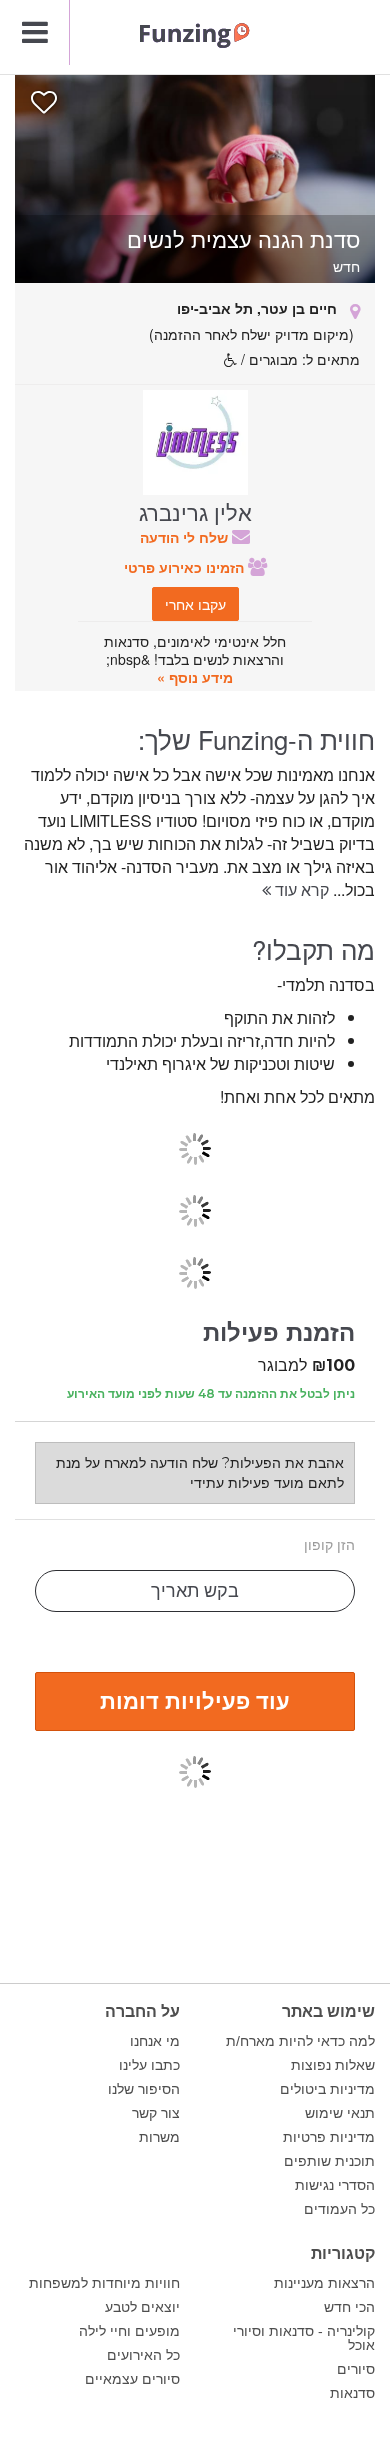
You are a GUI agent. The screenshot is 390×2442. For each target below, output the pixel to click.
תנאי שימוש (340, 2113)
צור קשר (156, 2113)
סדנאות (352, 2393)
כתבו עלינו (149, 2065)
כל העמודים (339, 2209)
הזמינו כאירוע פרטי (186, 567)
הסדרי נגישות (335, 2185)
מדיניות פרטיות (329, 2137)
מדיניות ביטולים (327, 2089)
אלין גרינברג (195, 511)
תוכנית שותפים (329, 2161)
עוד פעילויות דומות (195, 1700)
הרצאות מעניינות (324, 2283)
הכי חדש (349, 2307)
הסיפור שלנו (144, 2089)
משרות (159, 2137)
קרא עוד (300, 889)
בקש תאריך (195, 1591)
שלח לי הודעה (186, 537)
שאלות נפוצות (333, 2065)
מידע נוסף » (195, 677)
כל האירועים (143, 2355)
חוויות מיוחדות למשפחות (104, 2283)
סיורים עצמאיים (132, 2379)
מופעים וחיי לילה (129, 2331)
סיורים (356, 2369)
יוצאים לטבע (142, 2307)
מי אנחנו (155, 2041)
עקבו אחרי (195, 604)
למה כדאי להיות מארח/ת (300, 2041)
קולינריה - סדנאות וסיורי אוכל (304, 2338)
